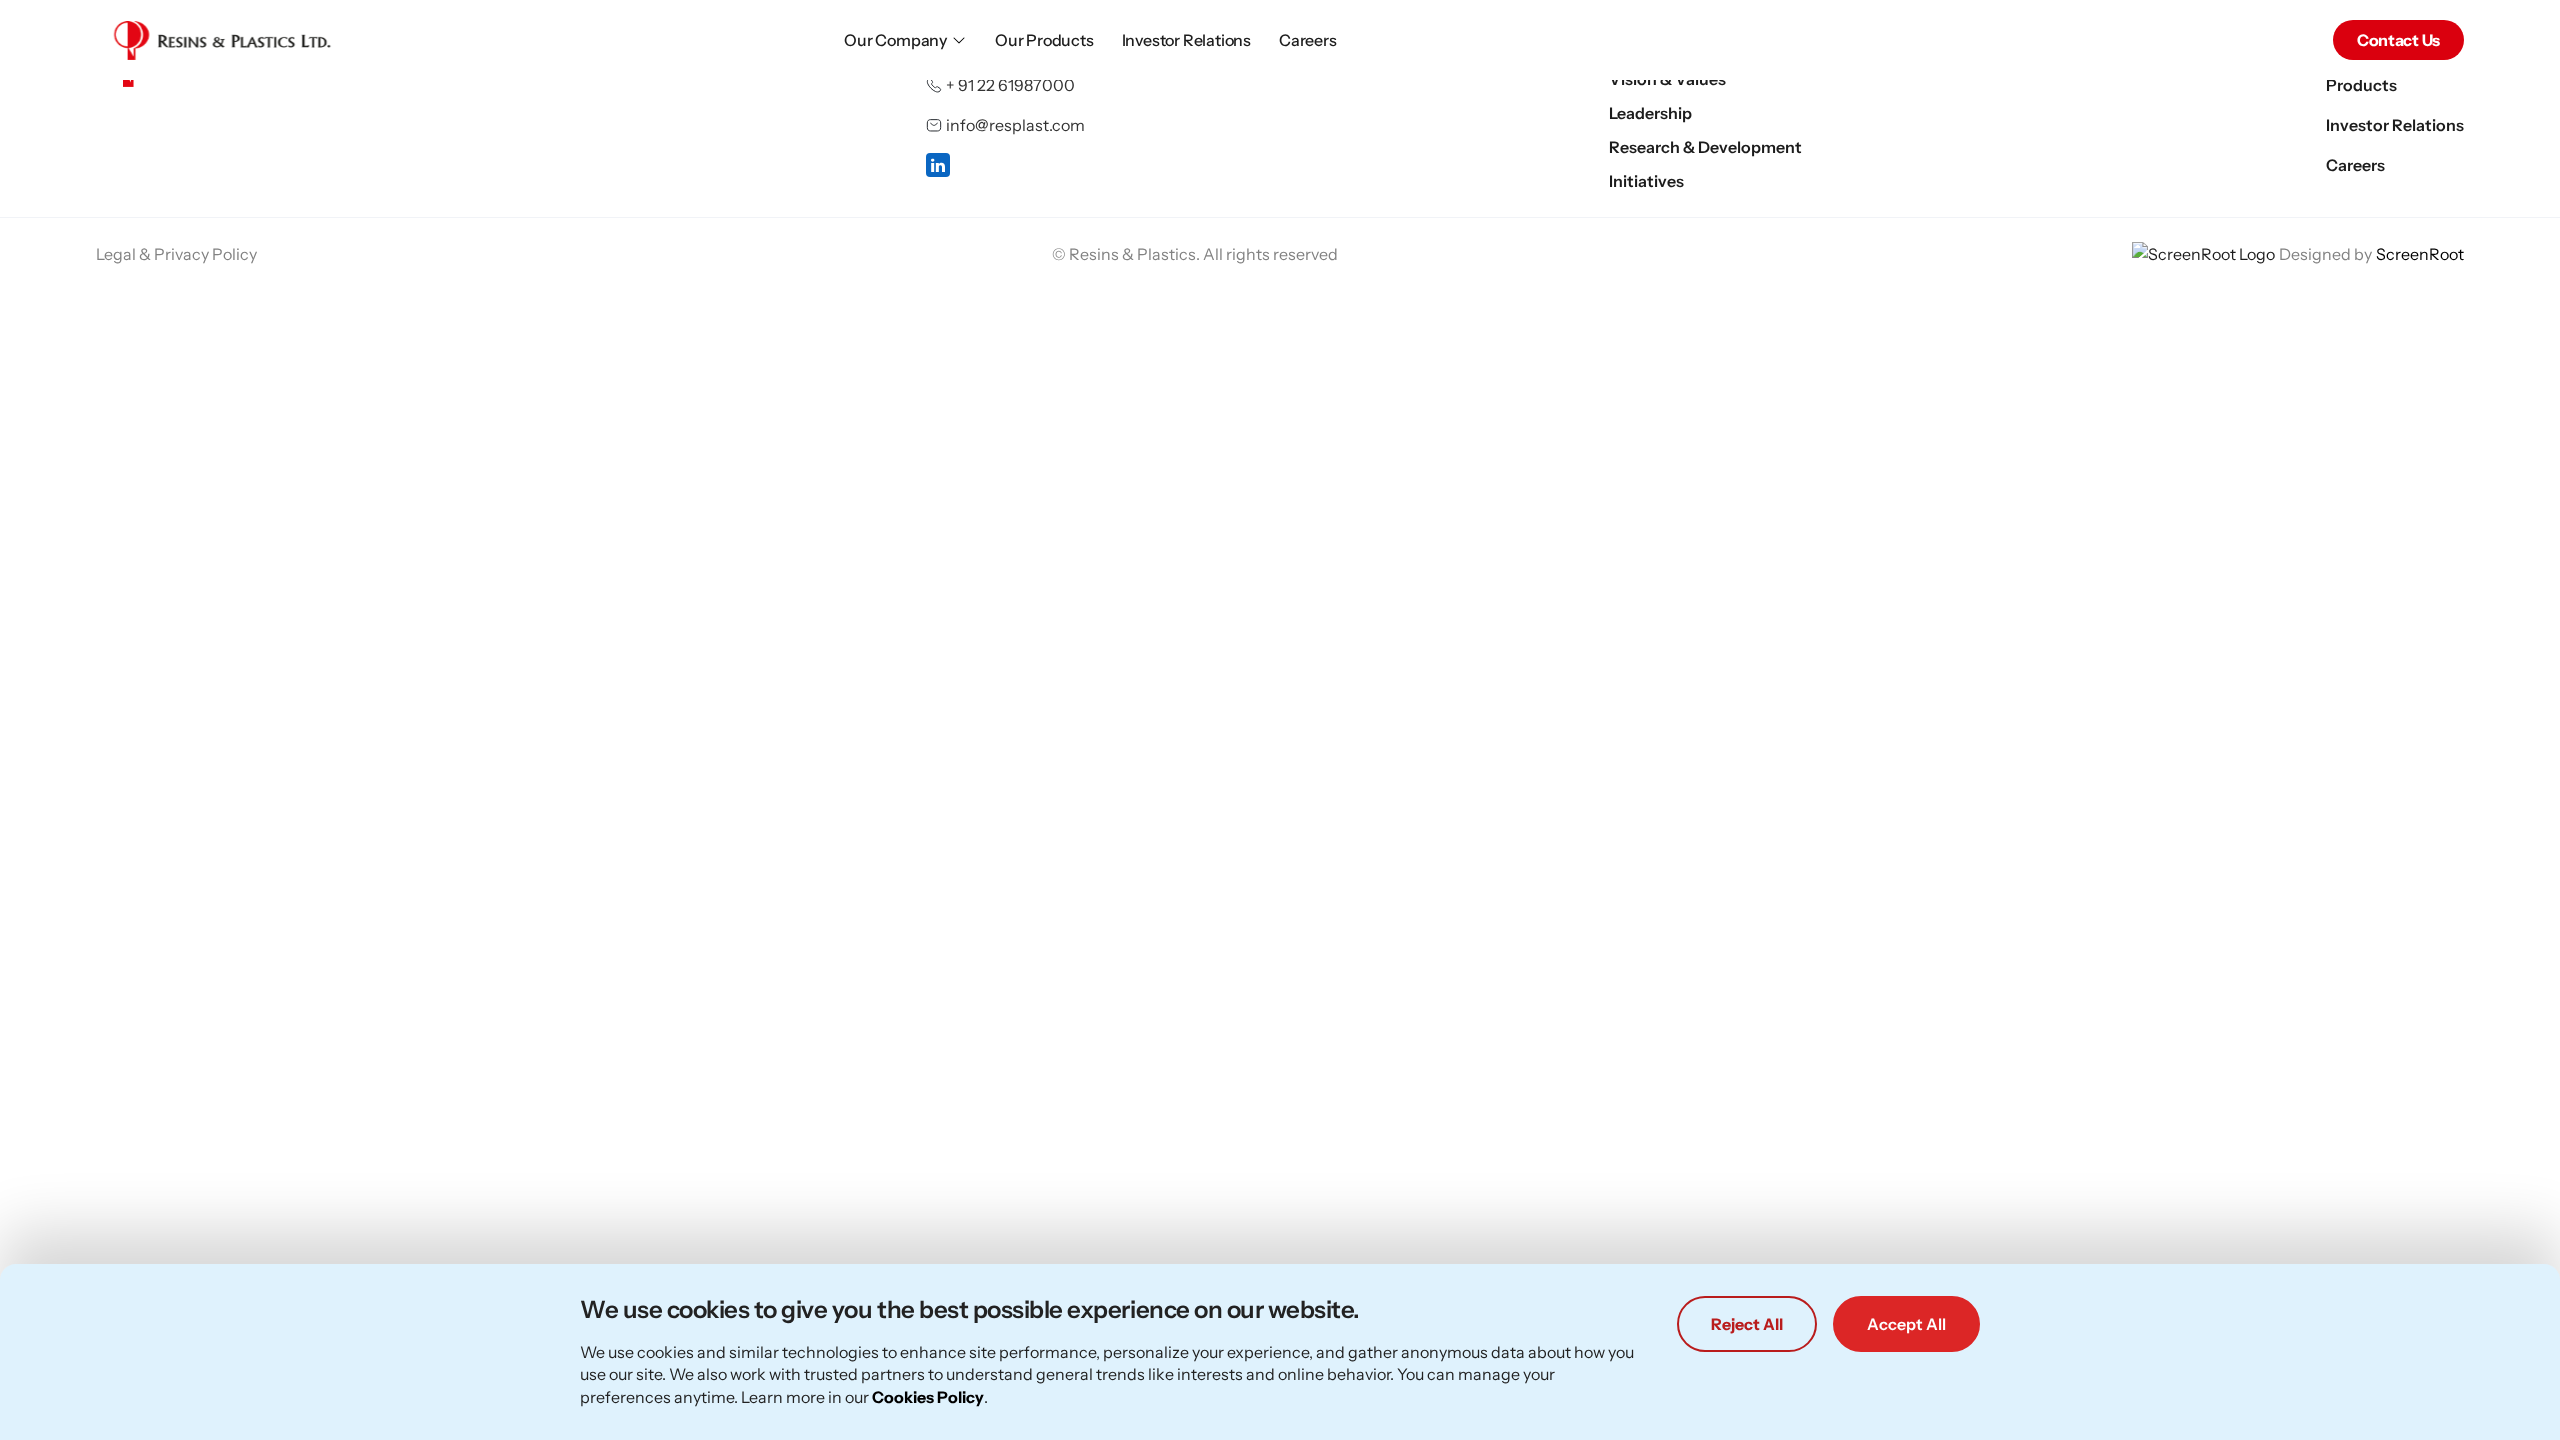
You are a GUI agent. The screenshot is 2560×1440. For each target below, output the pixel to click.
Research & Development (1705, 147)
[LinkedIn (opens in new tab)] (938, 165)
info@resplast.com (1015, 125)
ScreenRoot (2420, 254)
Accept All (1906, 1324)
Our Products (1044, 40)
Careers (1308, 40)
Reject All (1747, 1324)
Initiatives (1646, 181)
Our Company (895, 40)
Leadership (1650, 113)
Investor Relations (1186, 40)
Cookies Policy (928, 1397)
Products (2361, 85)
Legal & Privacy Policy (176, 254)
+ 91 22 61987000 (1010, 85)
